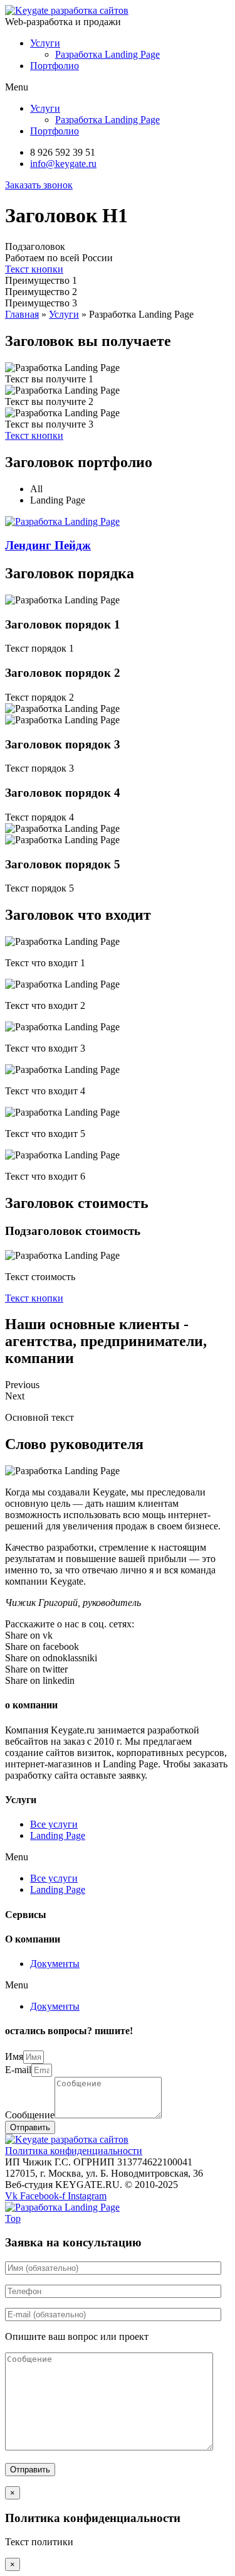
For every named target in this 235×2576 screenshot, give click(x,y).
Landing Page (58, 1835)
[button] (39, 185)
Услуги (45, 43)
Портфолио (55, 66)
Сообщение (30, 2115)
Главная (22, 314)
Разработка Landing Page (107, 54)
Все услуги (54, 1824)
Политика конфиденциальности (74, 2151)
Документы (55, 1964)
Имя (14, 2056)
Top (13, 2218)
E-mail (18, 2070)
